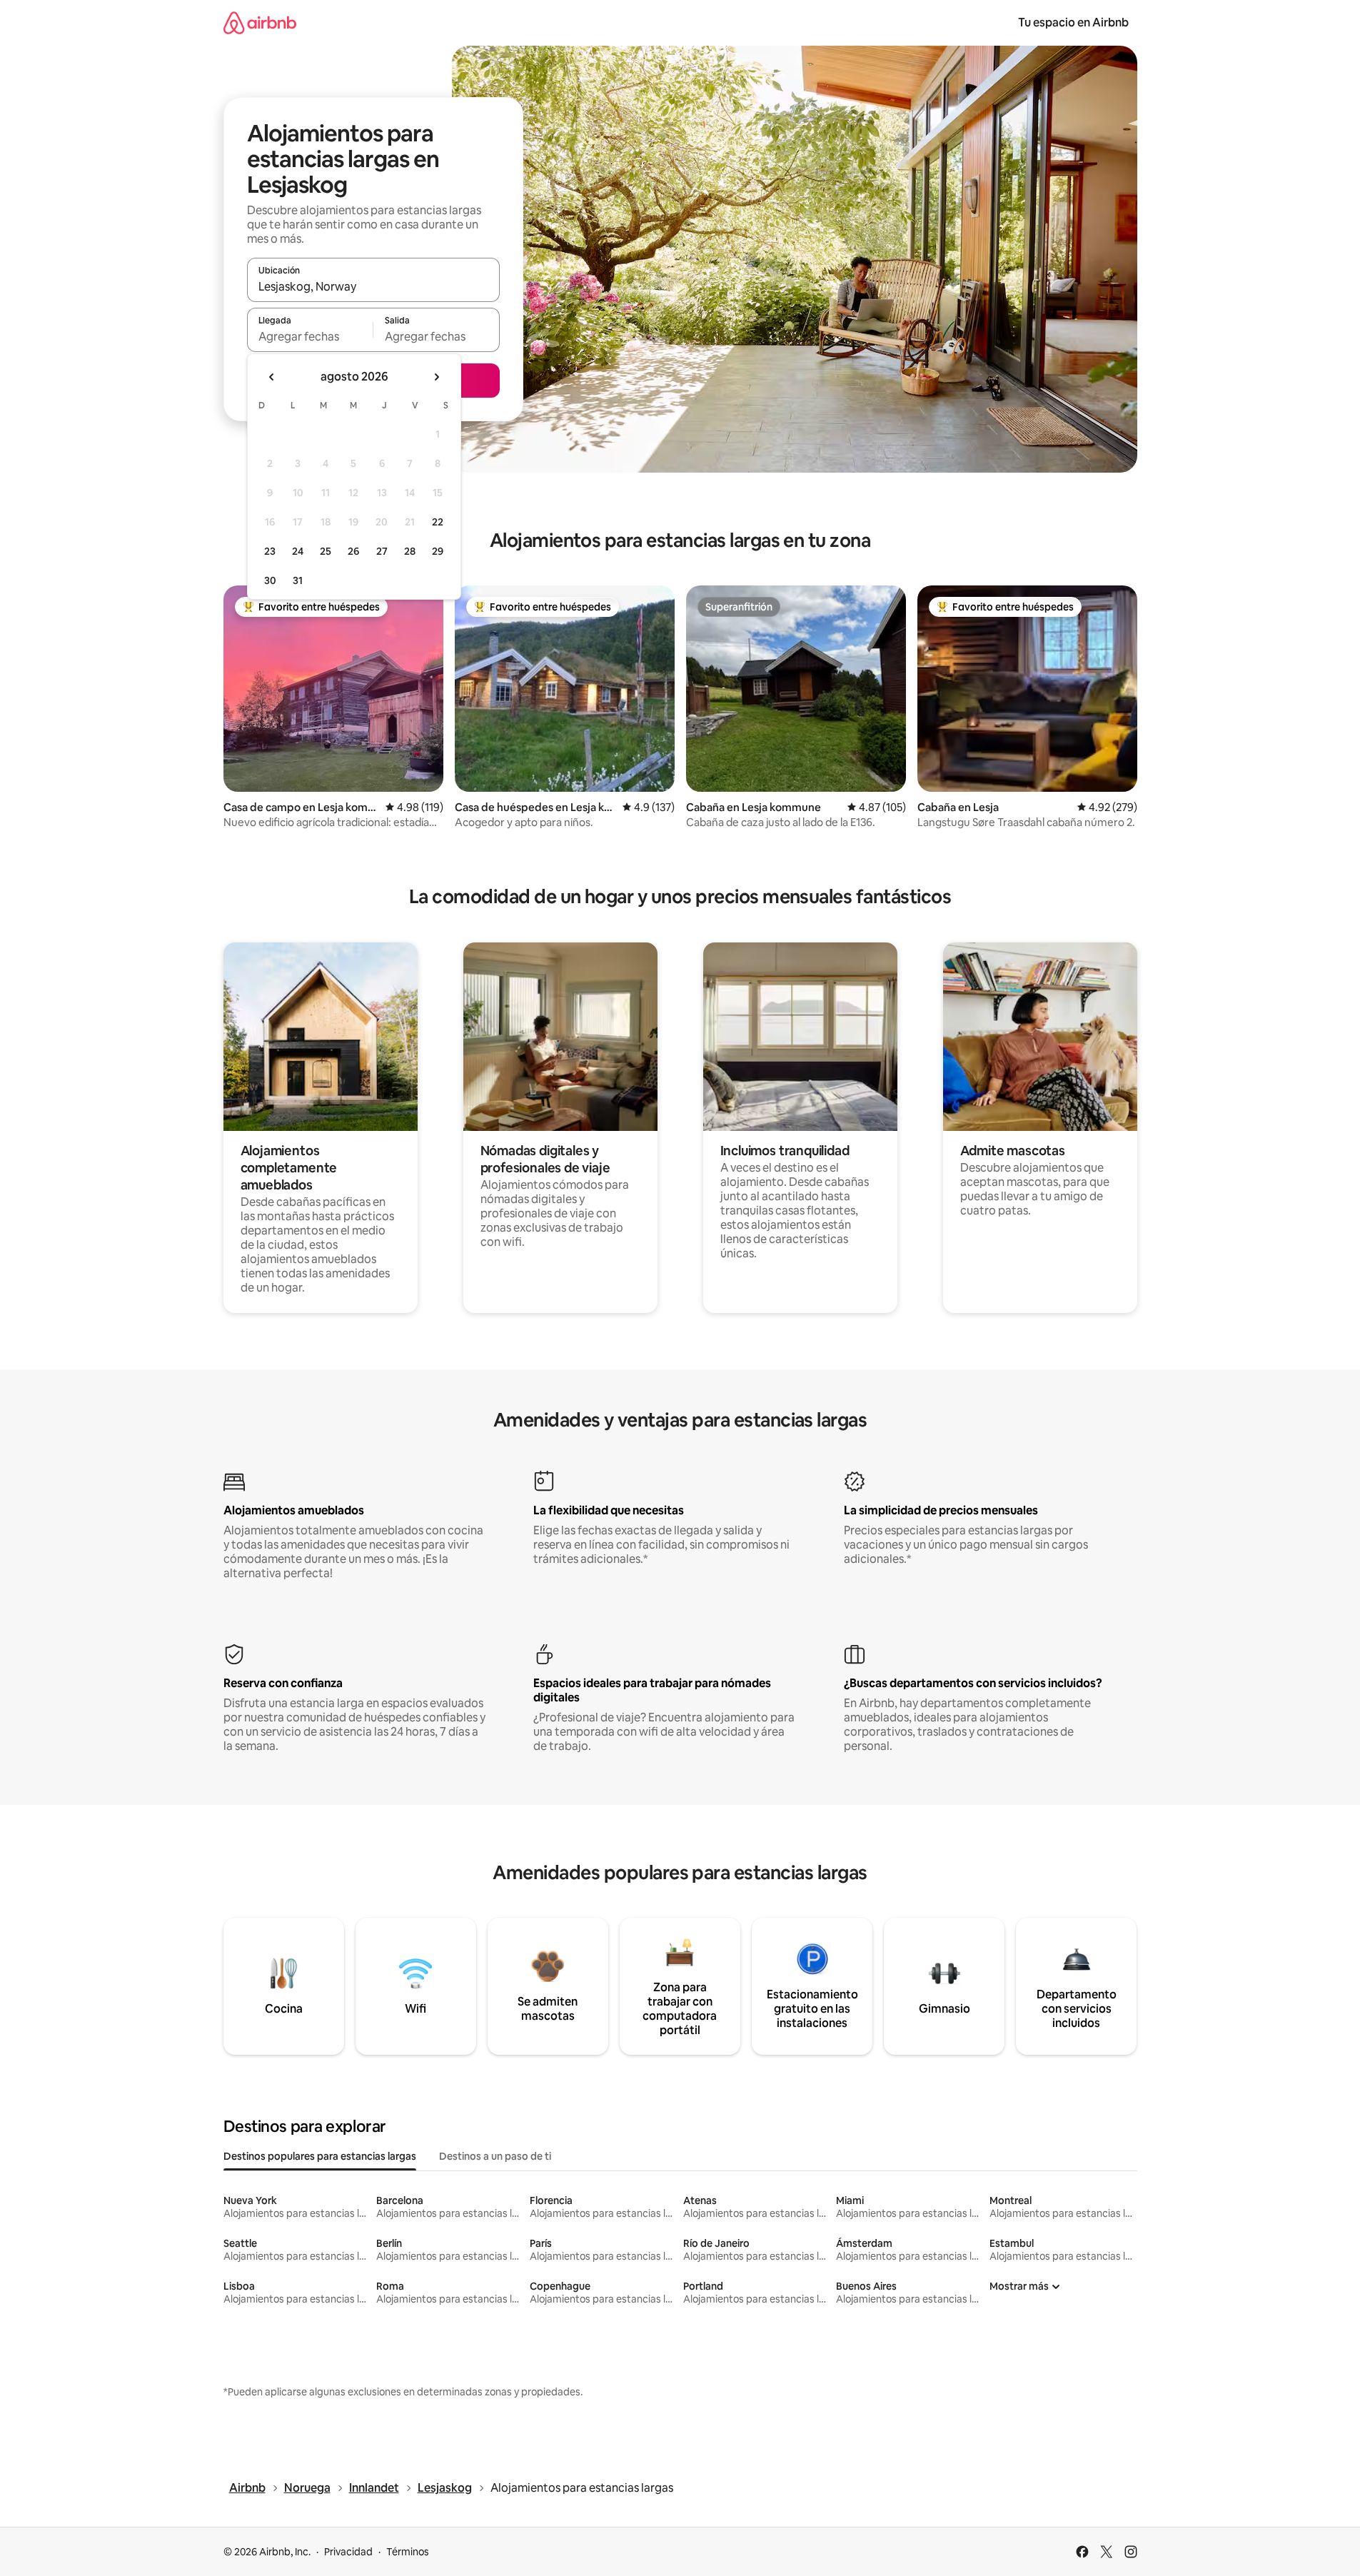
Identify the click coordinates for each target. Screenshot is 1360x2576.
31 (298, 580)
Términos (408, 2552)
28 (410, 551)
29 (438, 551)
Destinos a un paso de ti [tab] (495, 2156)
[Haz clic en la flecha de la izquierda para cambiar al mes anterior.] (272, 377)
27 (382, 551)
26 (353, 551)
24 (298, 551)
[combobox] (373, 286)
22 (438, 522)
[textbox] (310, 336)
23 (270, 551)
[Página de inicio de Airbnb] (260, 22)
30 (270, 580)
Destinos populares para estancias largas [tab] (320, 2156)
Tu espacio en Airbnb (1073, 22)
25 (326, 551)
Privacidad (348, 2552)
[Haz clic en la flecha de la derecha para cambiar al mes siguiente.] (436, 377)
